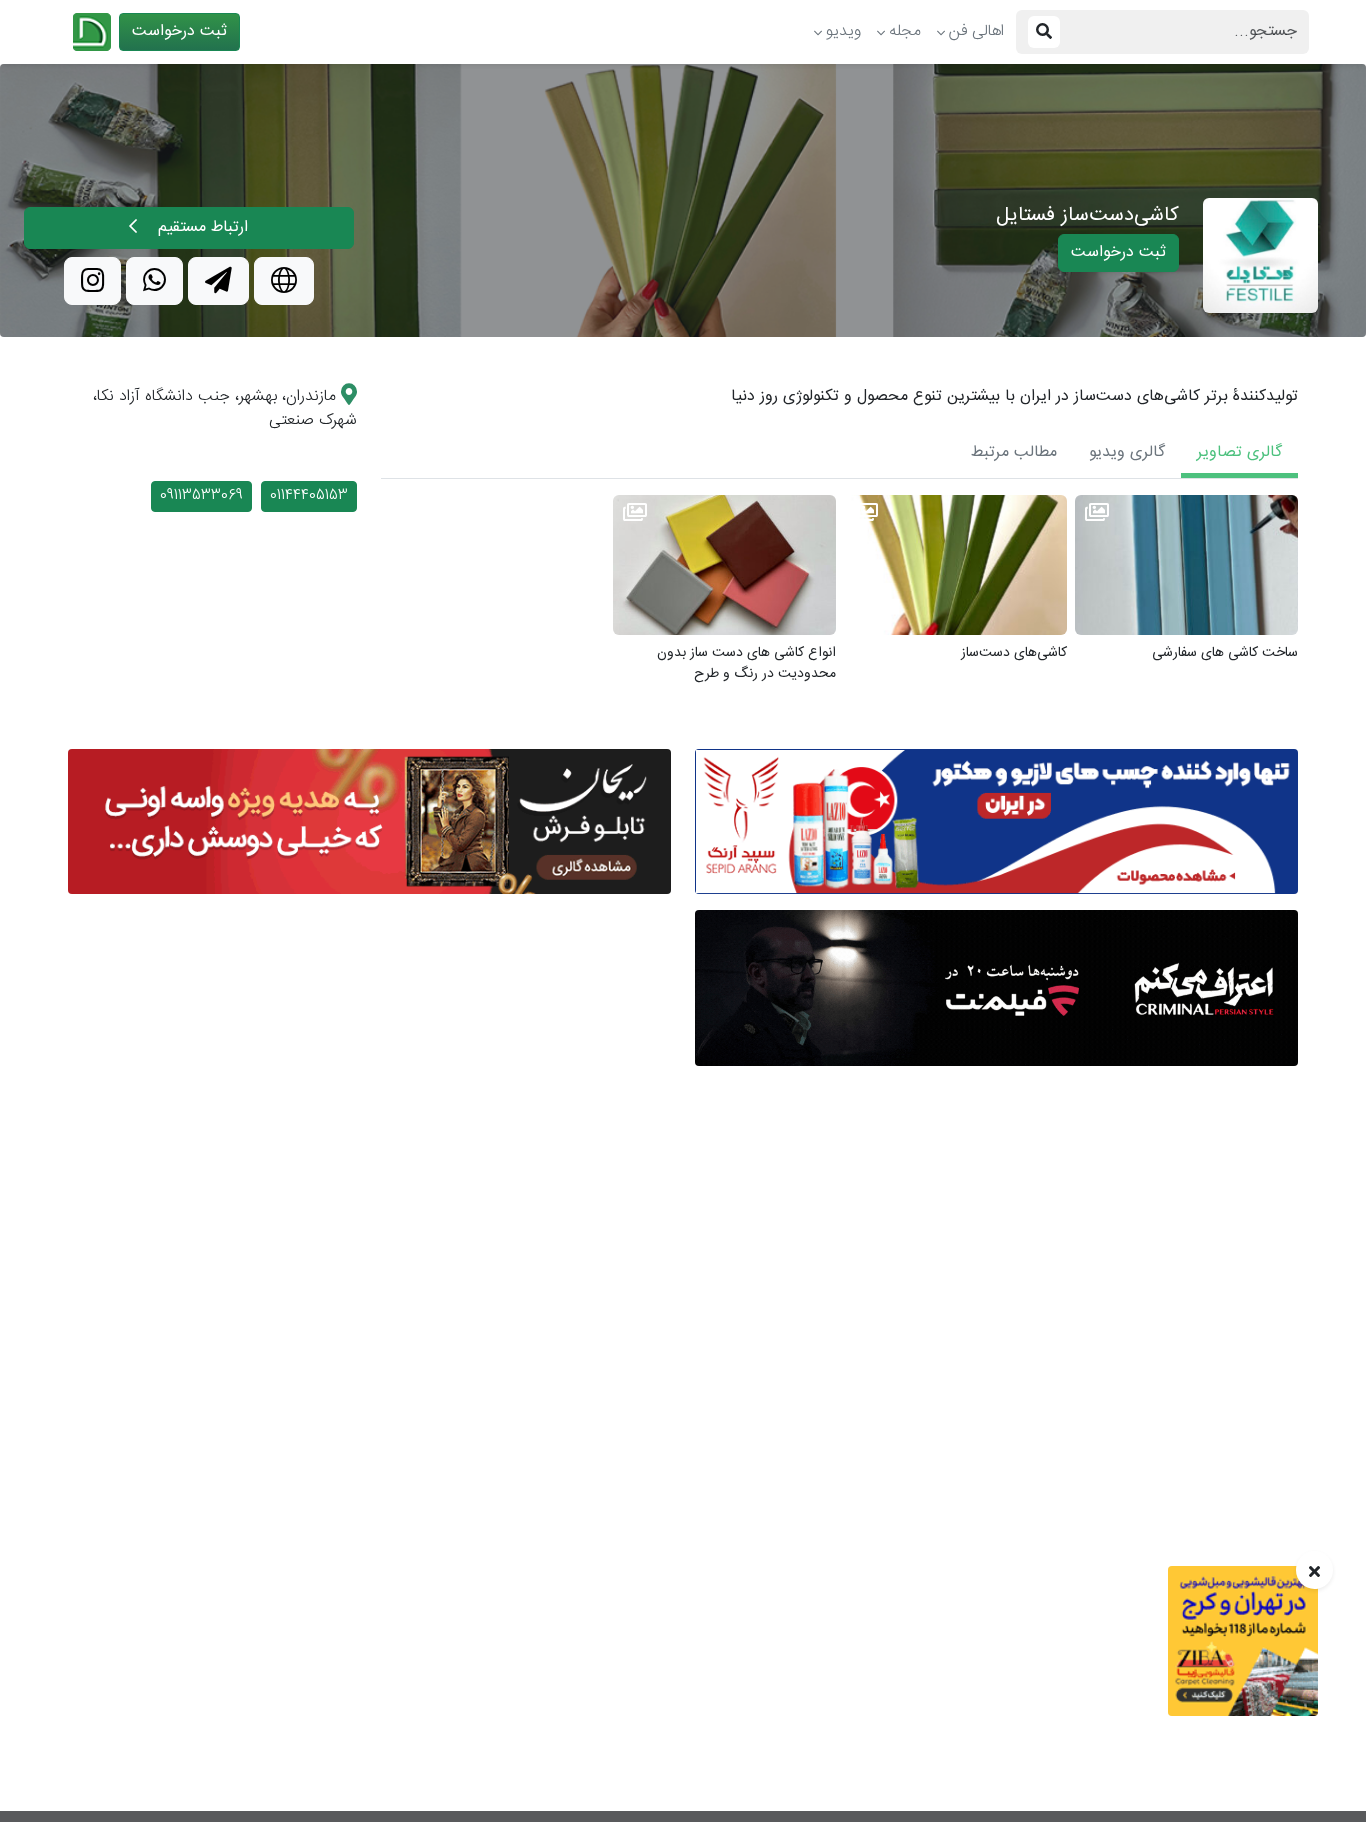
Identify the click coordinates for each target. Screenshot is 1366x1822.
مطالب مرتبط (1014, 452)
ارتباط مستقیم (200, 227)
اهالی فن (976, 31)
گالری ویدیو (1127, 452)
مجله (905, 31)
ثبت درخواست (179, 31)
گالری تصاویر (1239, 452)
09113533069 (201, 496)
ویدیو (843, 31)
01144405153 (309, 496)
